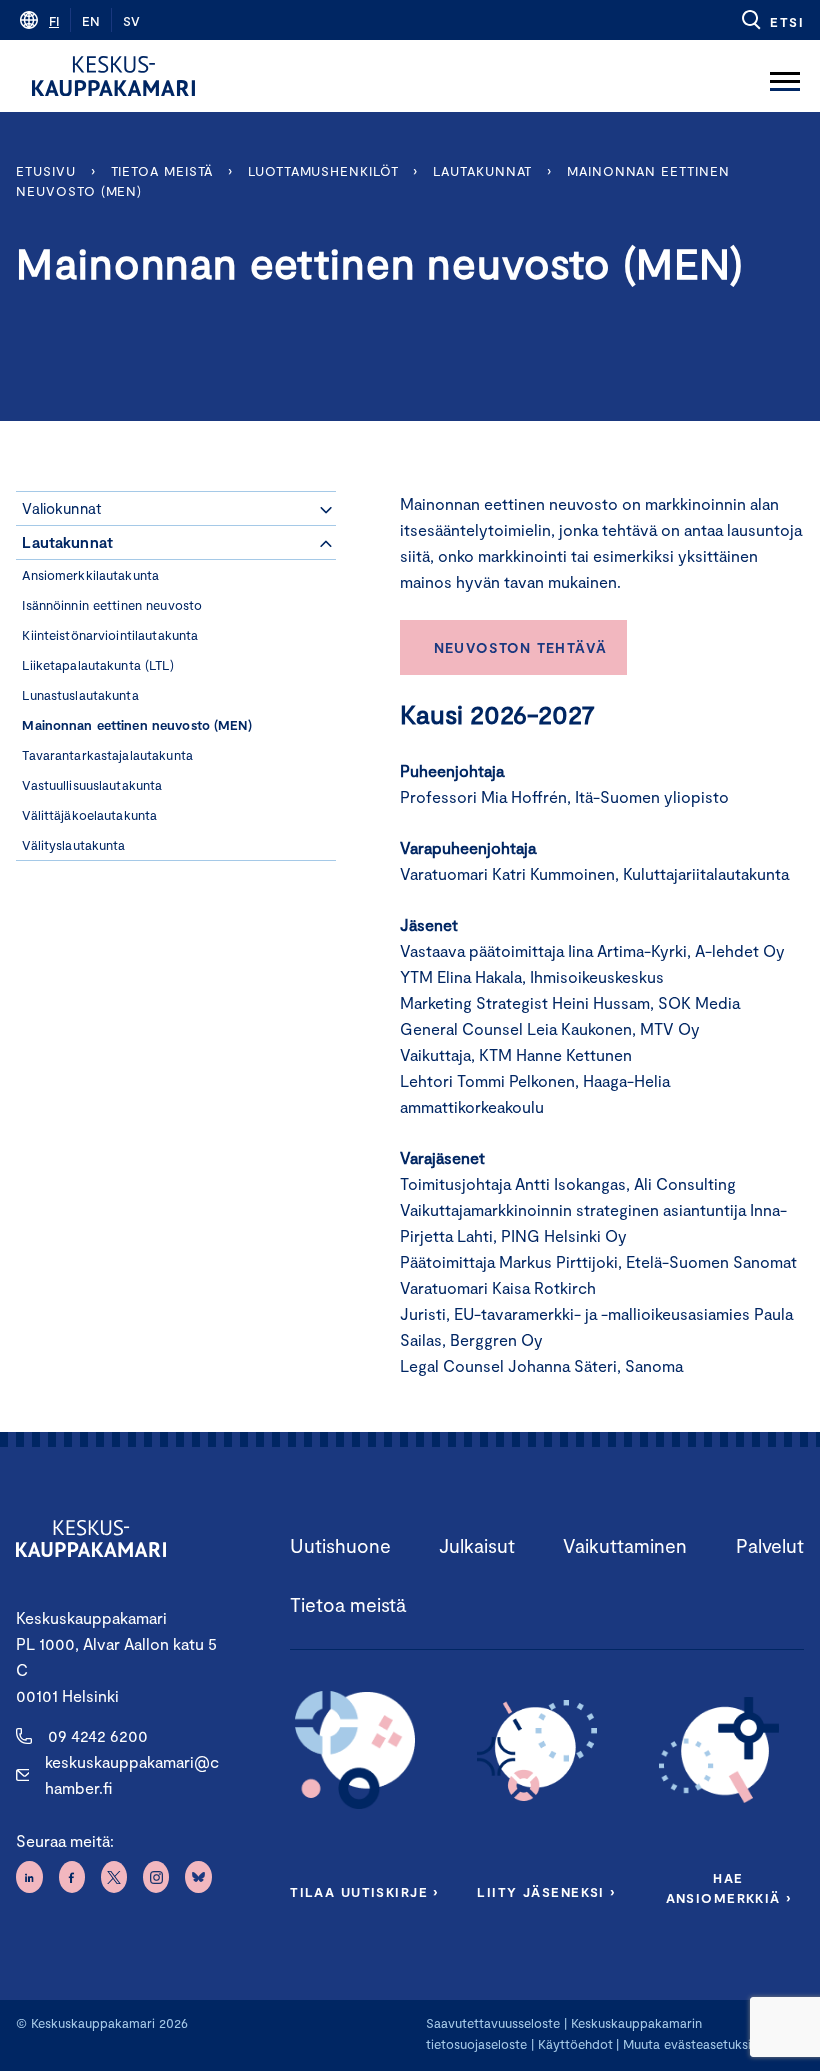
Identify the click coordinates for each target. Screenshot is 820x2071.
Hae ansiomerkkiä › (729, 1888)
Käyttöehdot (575, 2044)
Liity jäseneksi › (546, 1892)
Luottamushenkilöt (323, 171)
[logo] (113, 76)
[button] (771, 20)
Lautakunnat (482, 171)
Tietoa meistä (162, 171)
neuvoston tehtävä (521, 647)
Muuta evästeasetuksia (690, 2044)
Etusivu (45, 171)
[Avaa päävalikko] (785, 76)
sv (131, 21)
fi (54, 21)
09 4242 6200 (98, 1735)
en (91, 21)
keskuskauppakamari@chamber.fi (132, 1774)
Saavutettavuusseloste (493, 2023)
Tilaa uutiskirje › (364, 1892)
